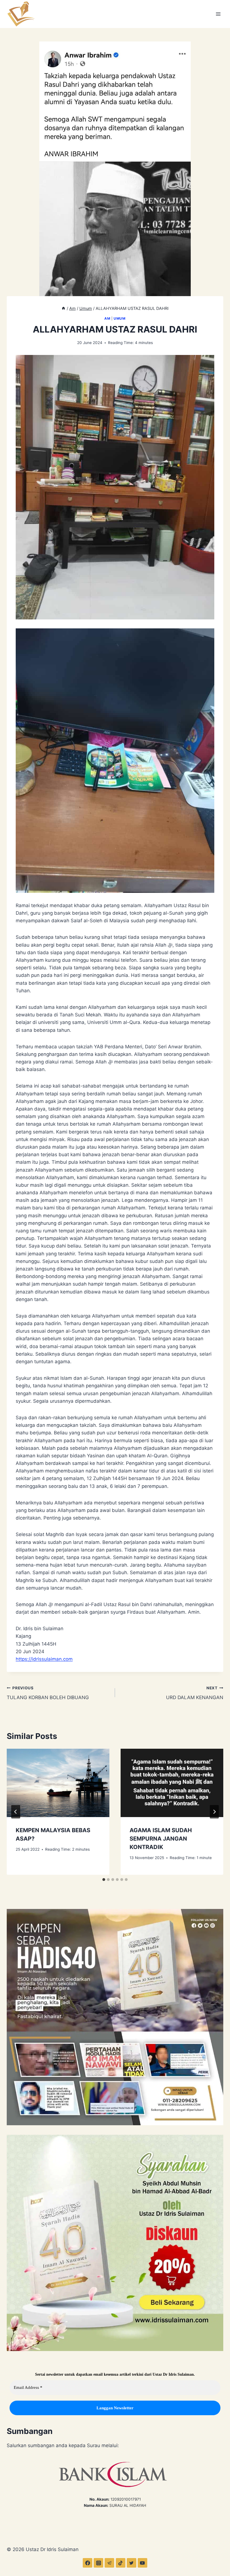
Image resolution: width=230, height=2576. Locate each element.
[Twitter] (132, 2563)
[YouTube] (142, 2563)
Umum (119, 318)
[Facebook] (88, 2563)
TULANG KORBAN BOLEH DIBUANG (48, 1693)
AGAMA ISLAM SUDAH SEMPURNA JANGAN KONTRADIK (161, 1839)
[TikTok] (121, 2563)
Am (107, 318)
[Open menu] (218, 14)
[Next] (214, 1812)
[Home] (63, 308)
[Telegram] (109, 2563)
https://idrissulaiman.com (44, 1659)
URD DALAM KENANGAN (195, 1693)
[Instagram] (98, 2563)
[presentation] (58, 1783)
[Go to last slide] (16, 1812)
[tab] (104, 1880)
